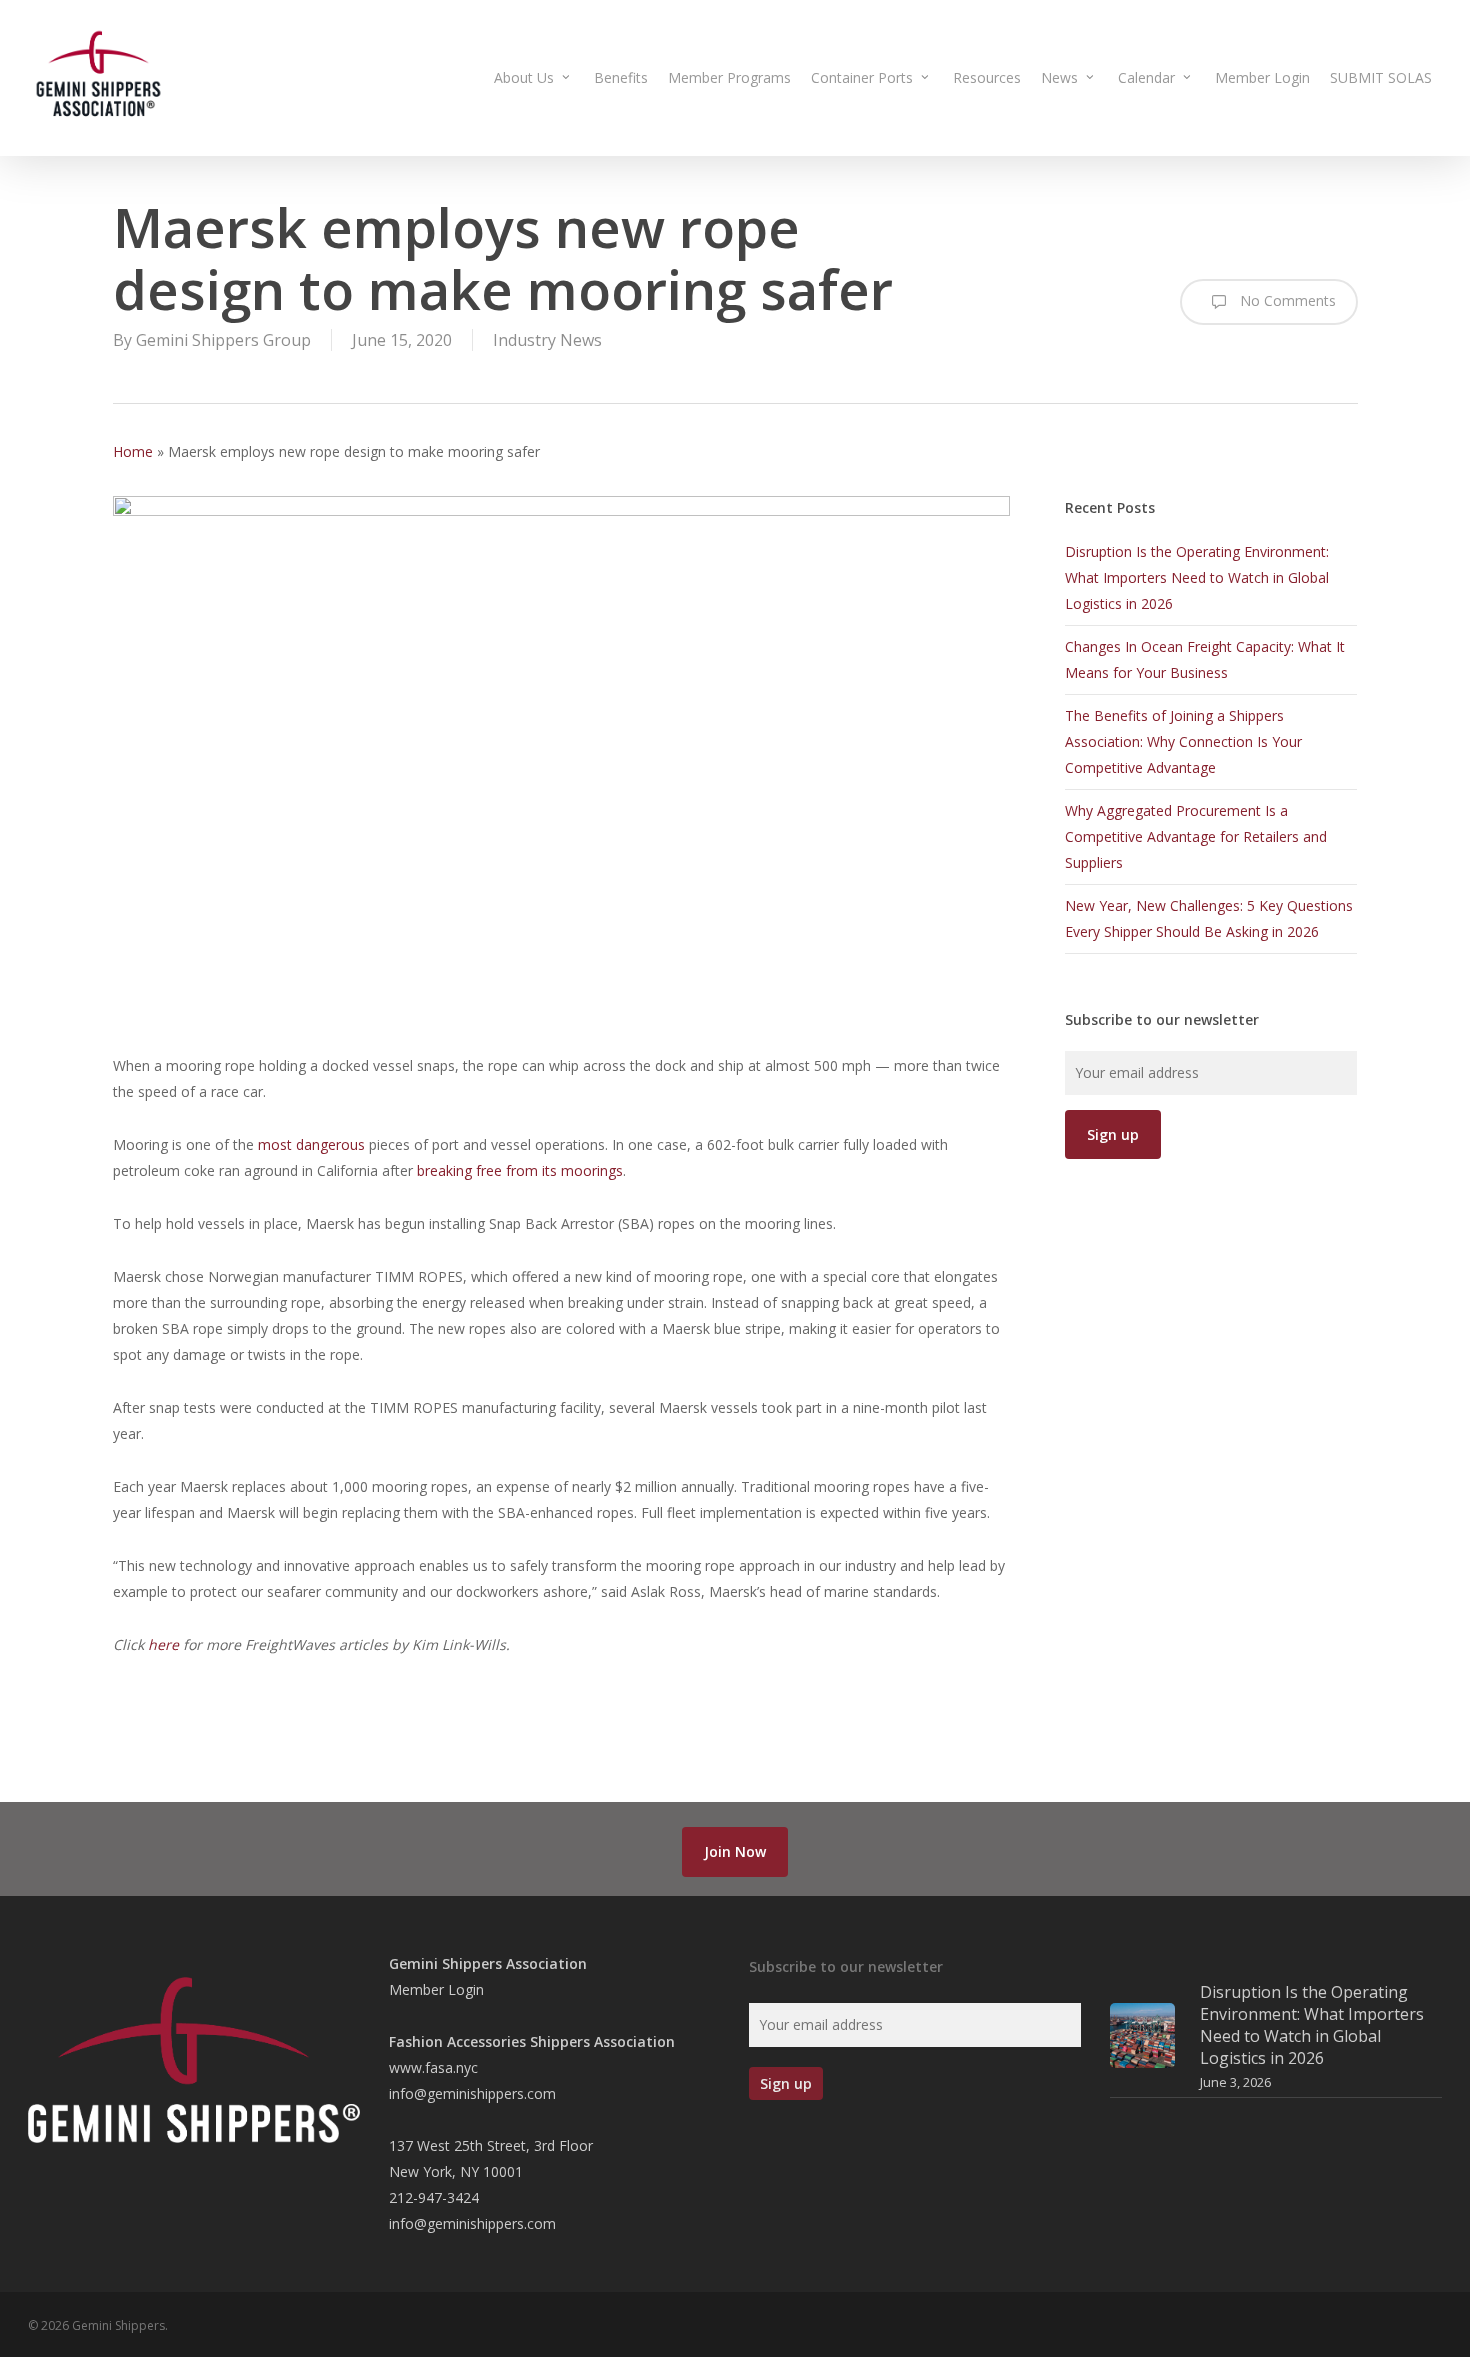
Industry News (547, 340)
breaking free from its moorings (520, 1170)
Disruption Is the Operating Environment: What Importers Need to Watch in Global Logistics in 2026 (1197, 577)
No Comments (1286, 300)
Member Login (436, 1989)
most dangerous (311, 1144)
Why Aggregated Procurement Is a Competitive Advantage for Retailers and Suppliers (1196, 836)
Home (133, 451)
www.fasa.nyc (433, 2067)
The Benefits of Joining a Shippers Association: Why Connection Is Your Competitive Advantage (1183, 741)
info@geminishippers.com (472, 2093)
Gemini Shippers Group (223, 340)
